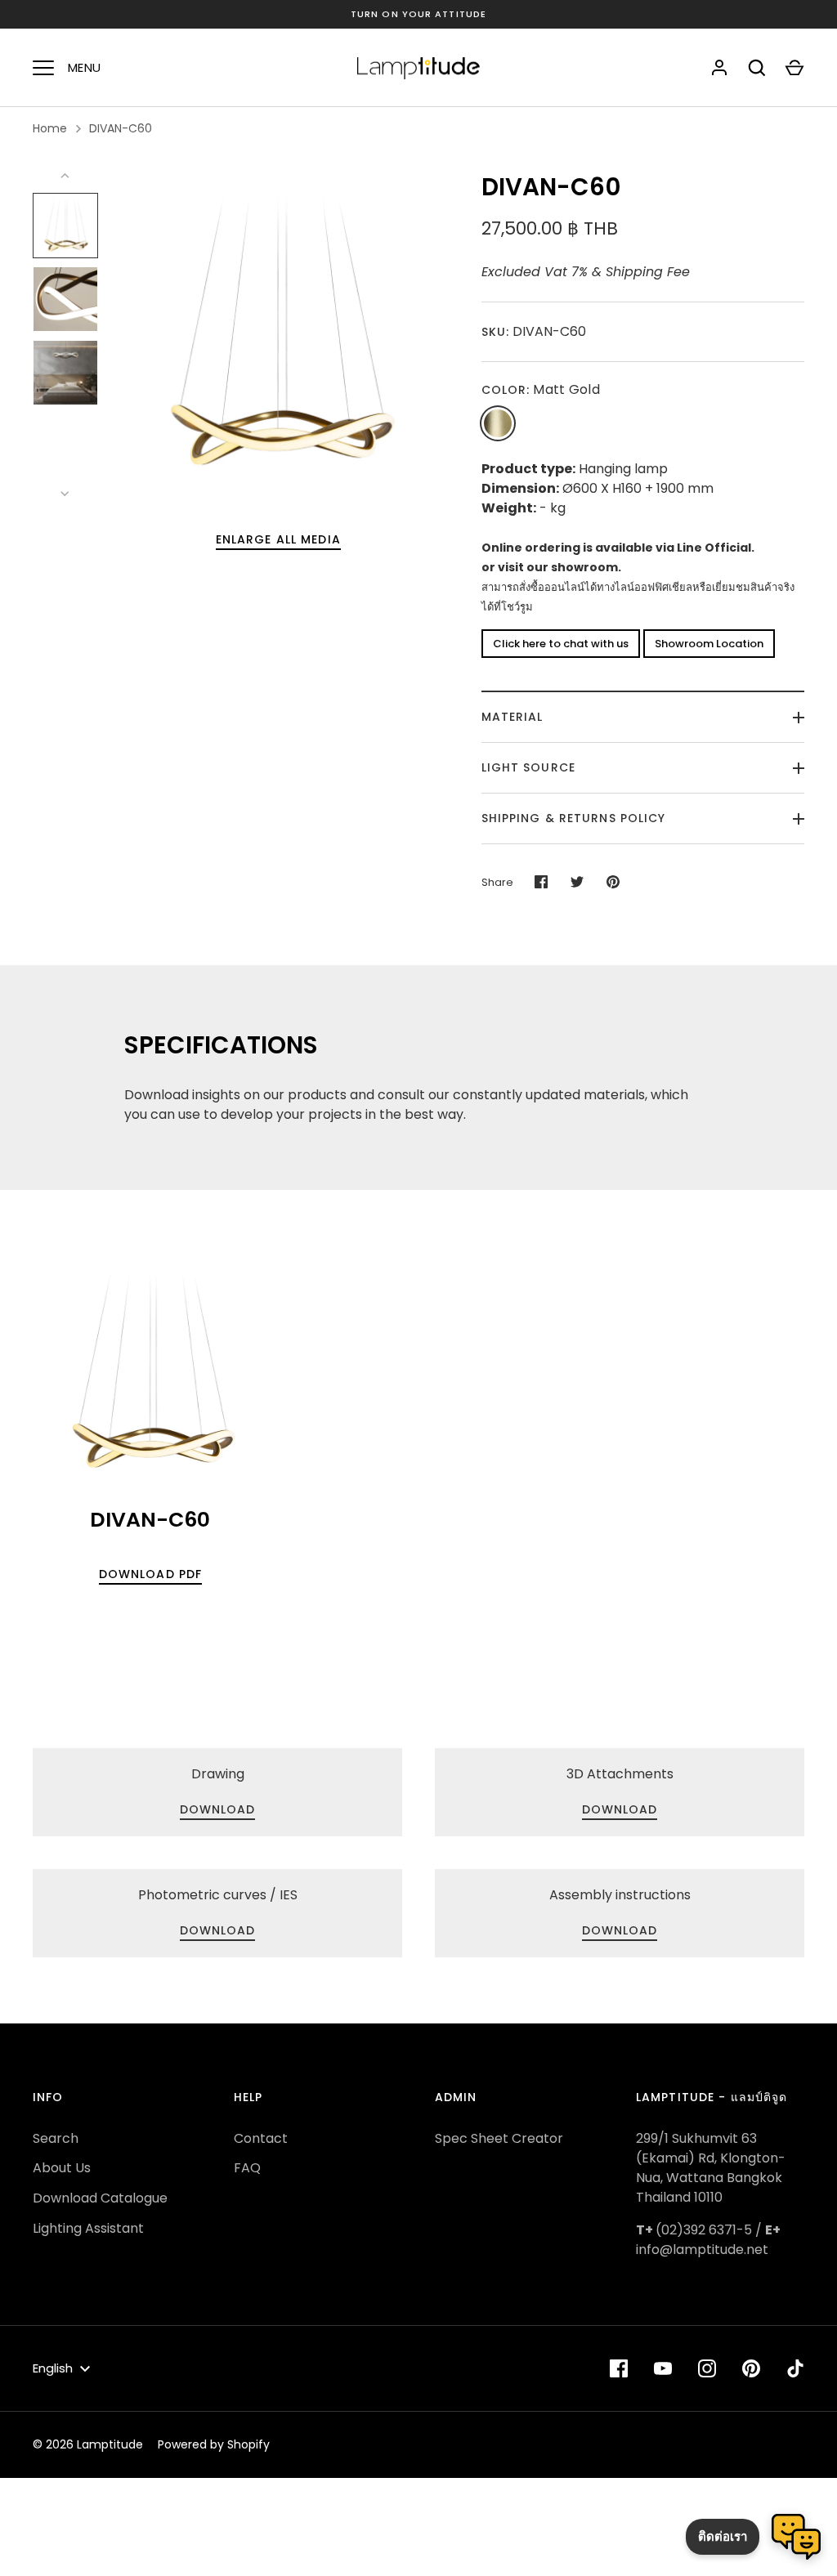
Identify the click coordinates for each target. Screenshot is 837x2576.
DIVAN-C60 (121, 128)
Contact (261, 2138)
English (53, 2368)
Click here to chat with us (561, 644)
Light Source (528, 767)
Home (50, 128)
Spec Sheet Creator (499, 2138)
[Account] (719, 68)
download (620, 1809)
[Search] (757, 68)
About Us (62, 2168)
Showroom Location (709, 644)
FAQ (247, 2168)
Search (56, 2138)
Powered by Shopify (214, 2444)
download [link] (218, 1809)
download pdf (150, 1574)
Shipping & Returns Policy (574, 818)
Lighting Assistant (88, 2228)
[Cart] (794, 68)
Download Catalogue (100, 2198)
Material (512, 717)
